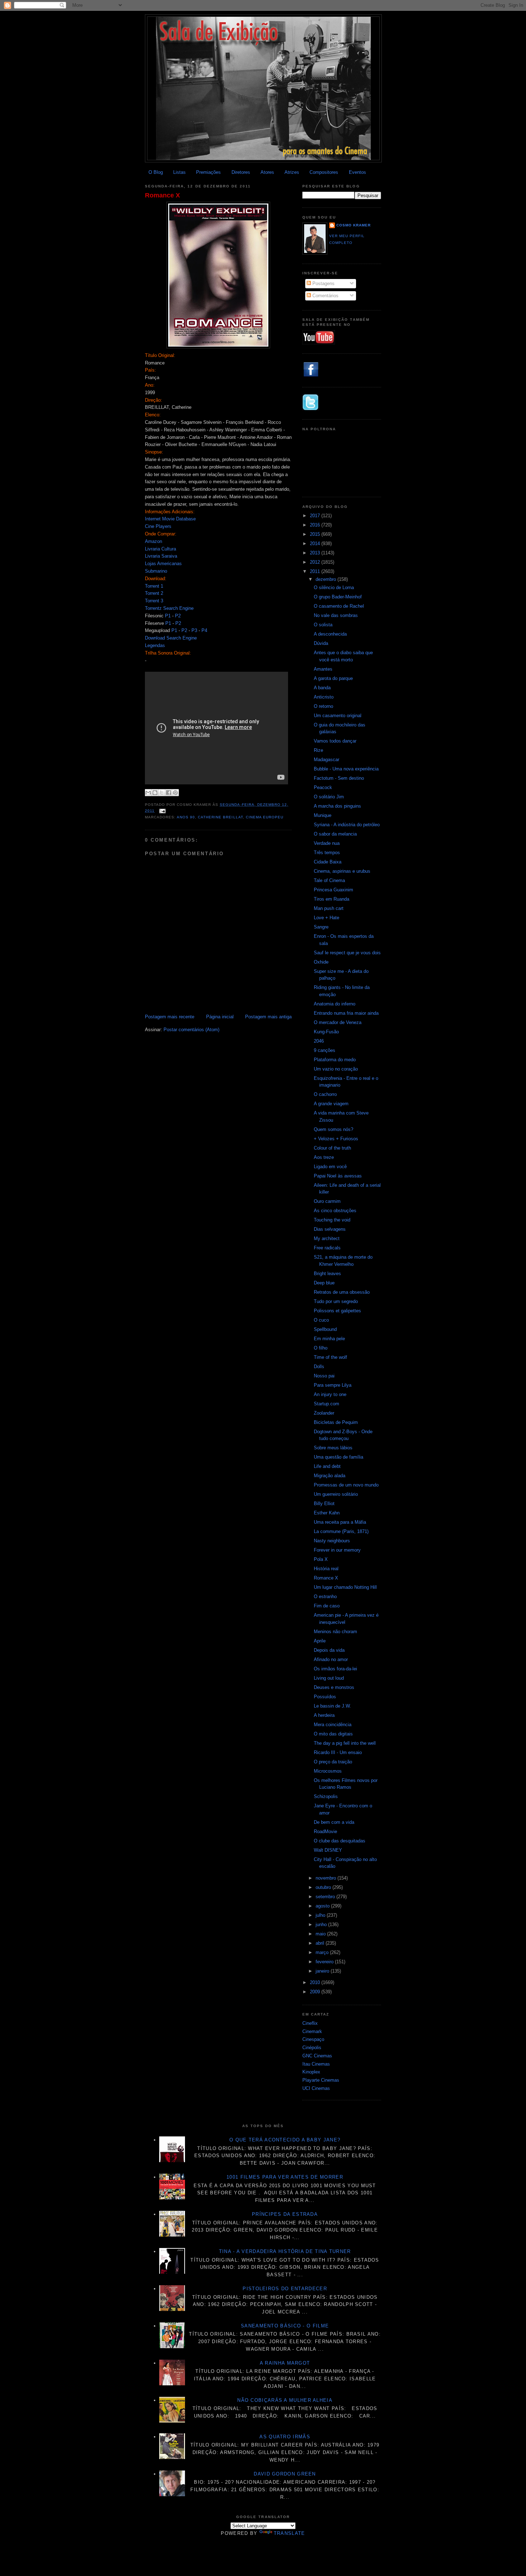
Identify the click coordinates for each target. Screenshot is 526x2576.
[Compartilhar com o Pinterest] (175, 793)
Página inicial (220, 1017)
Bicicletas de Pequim (336, 1422)
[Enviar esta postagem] (162, 811)
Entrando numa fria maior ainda (346, 1013)
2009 (316, 1992)
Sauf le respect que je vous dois (347, 953)
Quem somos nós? (333, 1129)
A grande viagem (331, 1104)
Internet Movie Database (170, 519)
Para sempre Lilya (333, 1385)
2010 (316, 1982)
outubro (324, 1887)
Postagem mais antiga (268, 1017)
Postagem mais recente (170, 1017)
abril (321, 1943)
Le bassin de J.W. (332, 1706)
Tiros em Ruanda (332, 899)
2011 (316, 571)
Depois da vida (329, 1650)
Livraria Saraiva (161, 556)
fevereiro (325, 1962)
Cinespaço (313, 2039)
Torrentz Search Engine (169, 608)
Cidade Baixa (328, 862)
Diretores (241, 172)
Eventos (357, 172)
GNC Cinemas (317, 2056)
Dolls (319, 1367)
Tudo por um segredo (336, 1301)
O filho (321, 1348)
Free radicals (327, 1248)
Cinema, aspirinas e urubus (342, 871)
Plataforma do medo (335, 1060)
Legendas (155, 645)
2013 (316, 553)
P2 (178, 616)
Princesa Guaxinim (333, 890)
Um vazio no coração (336, 1069)
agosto (323, 1906)
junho (322, 1924)
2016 (316, 525)
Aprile (320, 1641)
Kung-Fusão (326, 1032)
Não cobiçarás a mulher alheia (285, 2400)
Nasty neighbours (332, 1541)
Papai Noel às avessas (338, 1176)
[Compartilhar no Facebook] (169, 793)
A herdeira (324, 1715)
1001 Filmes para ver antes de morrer (285, 2177)
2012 (316, 562)
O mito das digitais (333, 1734)
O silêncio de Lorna (334, 587)
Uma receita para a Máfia (340, 1522)
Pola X (321, 1559)
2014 (316, 543)
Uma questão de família (339, 1457)
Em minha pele (329, 1339)
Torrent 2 (154, 593)
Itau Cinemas (316, 2064)
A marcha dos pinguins (337, 806)
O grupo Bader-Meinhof (338, 597)
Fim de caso (327, 1606)
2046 (319, 1041)
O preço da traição (333, 1762)
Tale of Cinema (329, 880)
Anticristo (324, 697)
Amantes (323, 669)
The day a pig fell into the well (345, 1743)
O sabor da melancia (335, 834)
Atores (267, 172)
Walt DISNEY (328, 1850)
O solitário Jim (329, 797)
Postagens (323, 283)
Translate (289, 2533)
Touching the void (332, 1220)
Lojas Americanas (163, 564)
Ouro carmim (327, 1201)
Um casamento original (338, 716)
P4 (204, 630)
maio (321, 1934)
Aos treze (324, 1157)
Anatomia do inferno (335, 1004)
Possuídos (325, 1697)
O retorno (323, 706)
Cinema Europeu (265, 817)
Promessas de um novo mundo (346, 1485)
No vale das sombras (336, 615)
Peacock (323, 787)
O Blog (156, 172)
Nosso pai (324, 1376)
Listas (179, 172)
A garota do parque (333, 678)
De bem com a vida (334, 1822)
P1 (168, 616)
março (323, 1952)
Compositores (324, 172)
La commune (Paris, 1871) (341, 1531)
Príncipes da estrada (285, 2214)
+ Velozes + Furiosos (336, 1139)
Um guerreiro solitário (336, 1494)
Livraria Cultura (160, 549)
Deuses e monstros (334, 1687)
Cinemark (312, 2031)
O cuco (321, 1320)
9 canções (325, 1050)
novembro (327, 1878)
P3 (194, 630)
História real (326, 1569)
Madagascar (327, 760)
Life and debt (327, 1466)
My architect (327, 1238)
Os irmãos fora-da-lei (335, 1669)
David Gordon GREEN (285, 2474)
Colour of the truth (332, 1148)
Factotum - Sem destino (339, 778)
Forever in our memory (337, 1550)
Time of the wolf (330, 1357)
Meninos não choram (335, 1632)
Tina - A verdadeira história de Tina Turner (285, 2251)
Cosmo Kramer (354, 225)
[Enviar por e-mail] (148, 793)
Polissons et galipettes (337, 1311)
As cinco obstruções (335, 1211)
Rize (318, 750)
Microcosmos (328, 1771)
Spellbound (325, 1329)
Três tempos (327, 853)
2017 (316, 516)
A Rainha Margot (285, 2363)
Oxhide (321, 962)
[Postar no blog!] (155, 793)
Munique (323, 815)
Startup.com (327, 1404)
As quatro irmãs (285, 2437)
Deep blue (324, 1283)
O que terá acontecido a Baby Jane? (285, 2140)
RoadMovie (325, 1831)
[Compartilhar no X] (162, 793)
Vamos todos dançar (335, 741)
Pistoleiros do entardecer (285, 2289)
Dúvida (321, 643)
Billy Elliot (324, 1504)
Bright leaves (327, 1274)
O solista (323, 625)
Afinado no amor (331, 1659)
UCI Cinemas (316, 2088)
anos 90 (186, 817)
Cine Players (158, 526)
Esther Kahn (327, 1513)
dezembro (327, 579)
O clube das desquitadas (340, 1841)
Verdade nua (327, 843)
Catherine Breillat (220, 817)
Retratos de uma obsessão (342, 1292)
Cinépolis (312, 2048)
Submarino (156, 571)
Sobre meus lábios (333, 1448)
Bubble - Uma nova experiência (346, 769)
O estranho (325, 1596)
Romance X (162, 195)
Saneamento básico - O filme (285, 2326)
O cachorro (325, 1094)
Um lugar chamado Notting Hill (345, 1587)
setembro (326, 1897)
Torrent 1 (154, 586)
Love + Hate (327, 918)
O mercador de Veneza (338, 1022)
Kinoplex (311, 2072)
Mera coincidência (333, 1725)
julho (321, 1915)
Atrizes (292, 172)
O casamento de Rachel (339, 606)
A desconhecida (330, 634)
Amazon (154, 541)
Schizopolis (326, 1796)
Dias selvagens (330, 1229)
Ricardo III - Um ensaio (338, 1752)
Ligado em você (330, 1167)
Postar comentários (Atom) (191, 1030)
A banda (322, 688)
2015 (316, 534)
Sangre (321, 927)
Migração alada (330, 1476)
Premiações (208, 172)
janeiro (323, 1971)
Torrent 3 (154, 601)
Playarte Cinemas (321, 2080)
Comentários (325, 296)
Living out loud (329, 1678)
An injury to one (330, 1394)
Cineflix (310, 2023)
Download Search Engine (171, 638)
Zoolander (324, 1413)
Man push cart (329, 908)
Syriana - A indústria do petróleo (347, 825)
